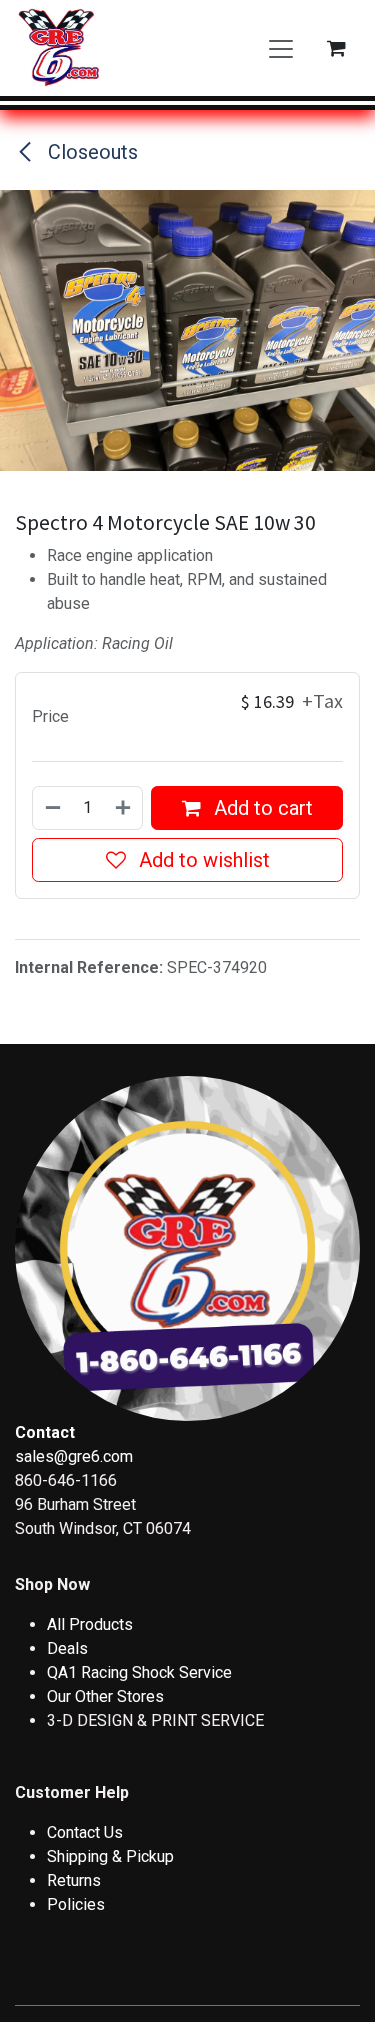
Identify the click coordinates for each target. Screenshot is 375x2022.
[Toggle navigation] (281, 48)
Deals (67, 1648)
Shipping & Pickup (110, 1856)
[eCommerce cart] (336, 48)
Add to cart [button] (261, 808)
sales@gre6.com (74, 1456)
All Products (90, 1624)
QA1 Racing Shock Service (139, 1672)
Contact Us (85, 1832)
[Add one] (124, 808)
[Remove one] (52, 808)
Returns (74, 1880)
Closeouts (90, 152)
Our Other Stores (105, 1696)
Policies (76, 1904)
